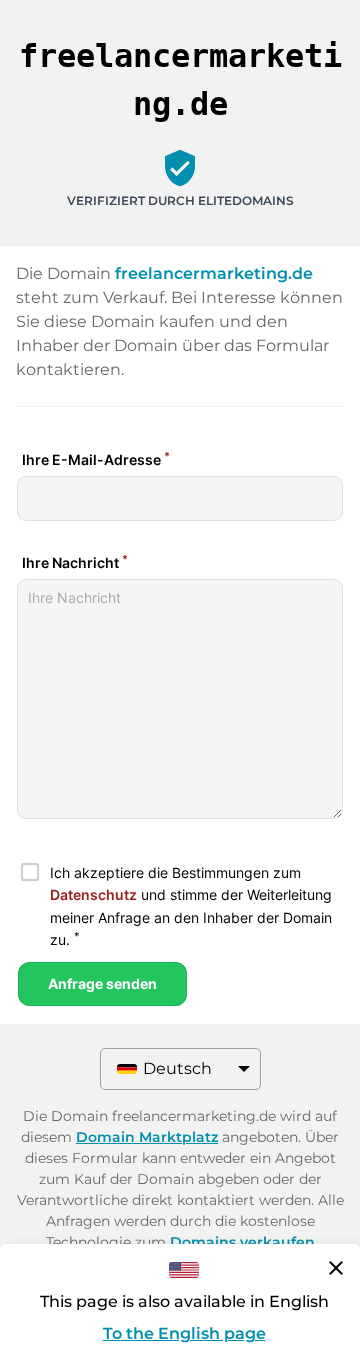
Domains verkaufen (242, 1242)
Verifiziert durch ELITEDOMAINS (180, 200)
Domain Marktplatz (147, 1137)
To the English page (184, 1333)
